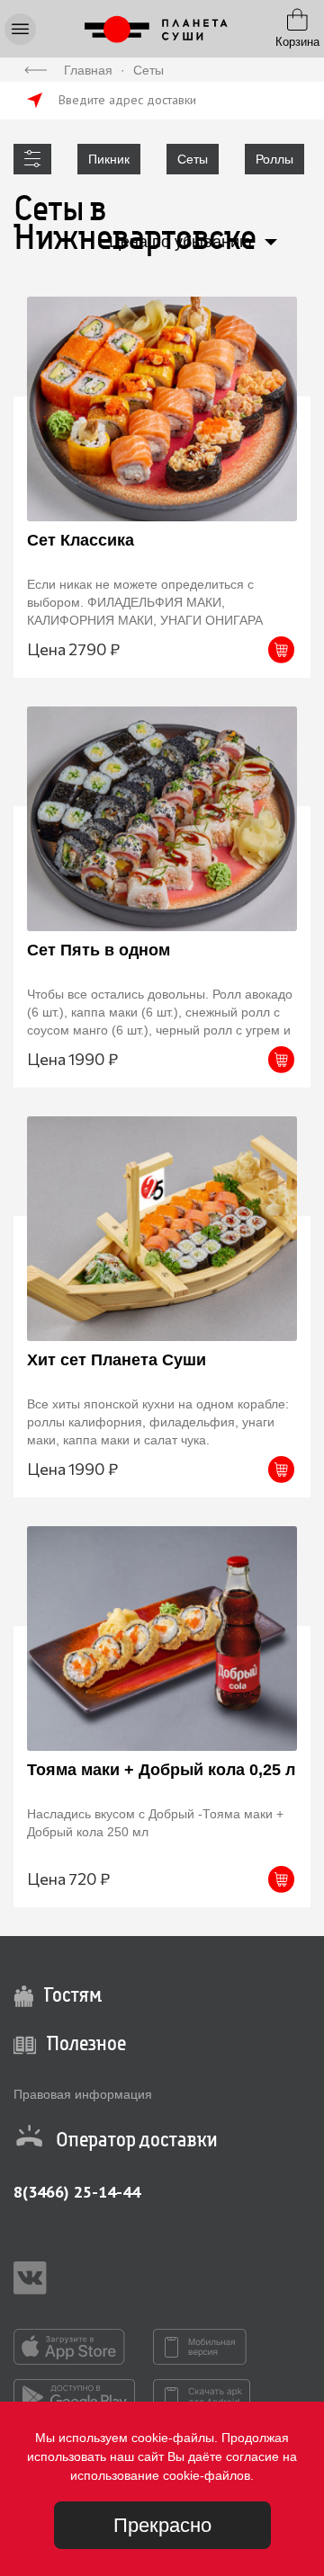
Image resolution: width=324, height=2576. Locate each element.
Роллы (274, 159)
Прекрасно (162, 2525)
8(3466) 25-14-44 (77, 2192)
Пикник (109, 159)
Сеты (193, 159)
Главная (88, 70)
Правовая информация (83, 2094)
